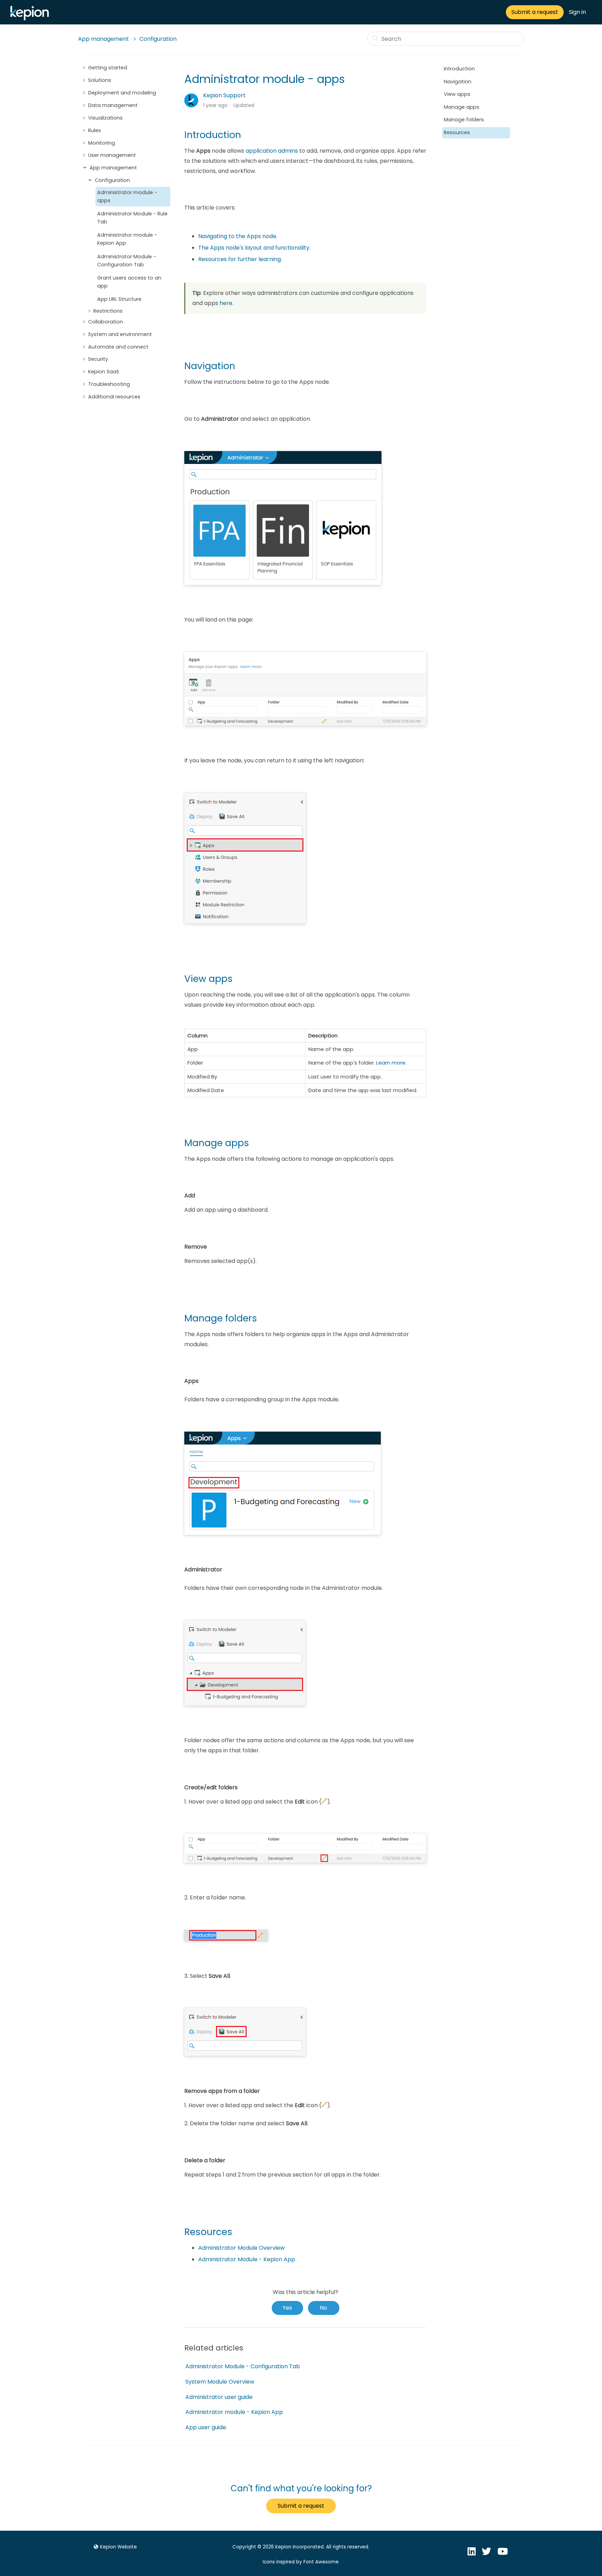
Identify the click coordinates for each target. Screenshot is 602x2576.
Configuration (158, 39)
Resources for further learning (240, 259)
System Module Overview (220, 2382)
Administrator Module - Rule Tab (132, 218)
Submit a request (535, 12)
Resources (457, 132)
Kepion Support (224, 95)
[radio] (287, 2308)
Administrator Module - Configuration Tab (127, 261)
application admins (272, 151)
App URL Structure (119, 299)
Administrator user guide (219, 2397)
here (226, 303)
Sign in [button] (577, 12)
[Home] (31, 18)
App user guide (206, 2427)
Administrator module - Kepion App (127, 239)
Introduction (459, 69)
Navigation (458, 82)
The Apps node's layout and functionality (254, 248)
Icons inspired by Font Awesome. (301, 2562)
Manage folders (464, 120)
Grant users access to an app (129, 282)
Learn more (391, 1063)
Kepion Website (118, 2547)
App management (103, 39)
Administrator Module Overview (241, 2248)
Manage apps (462, 107)
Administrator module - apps (127, 196)
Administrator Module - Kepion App (247, 2259)
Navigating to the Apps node (237, 236)
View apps (457, 94)
